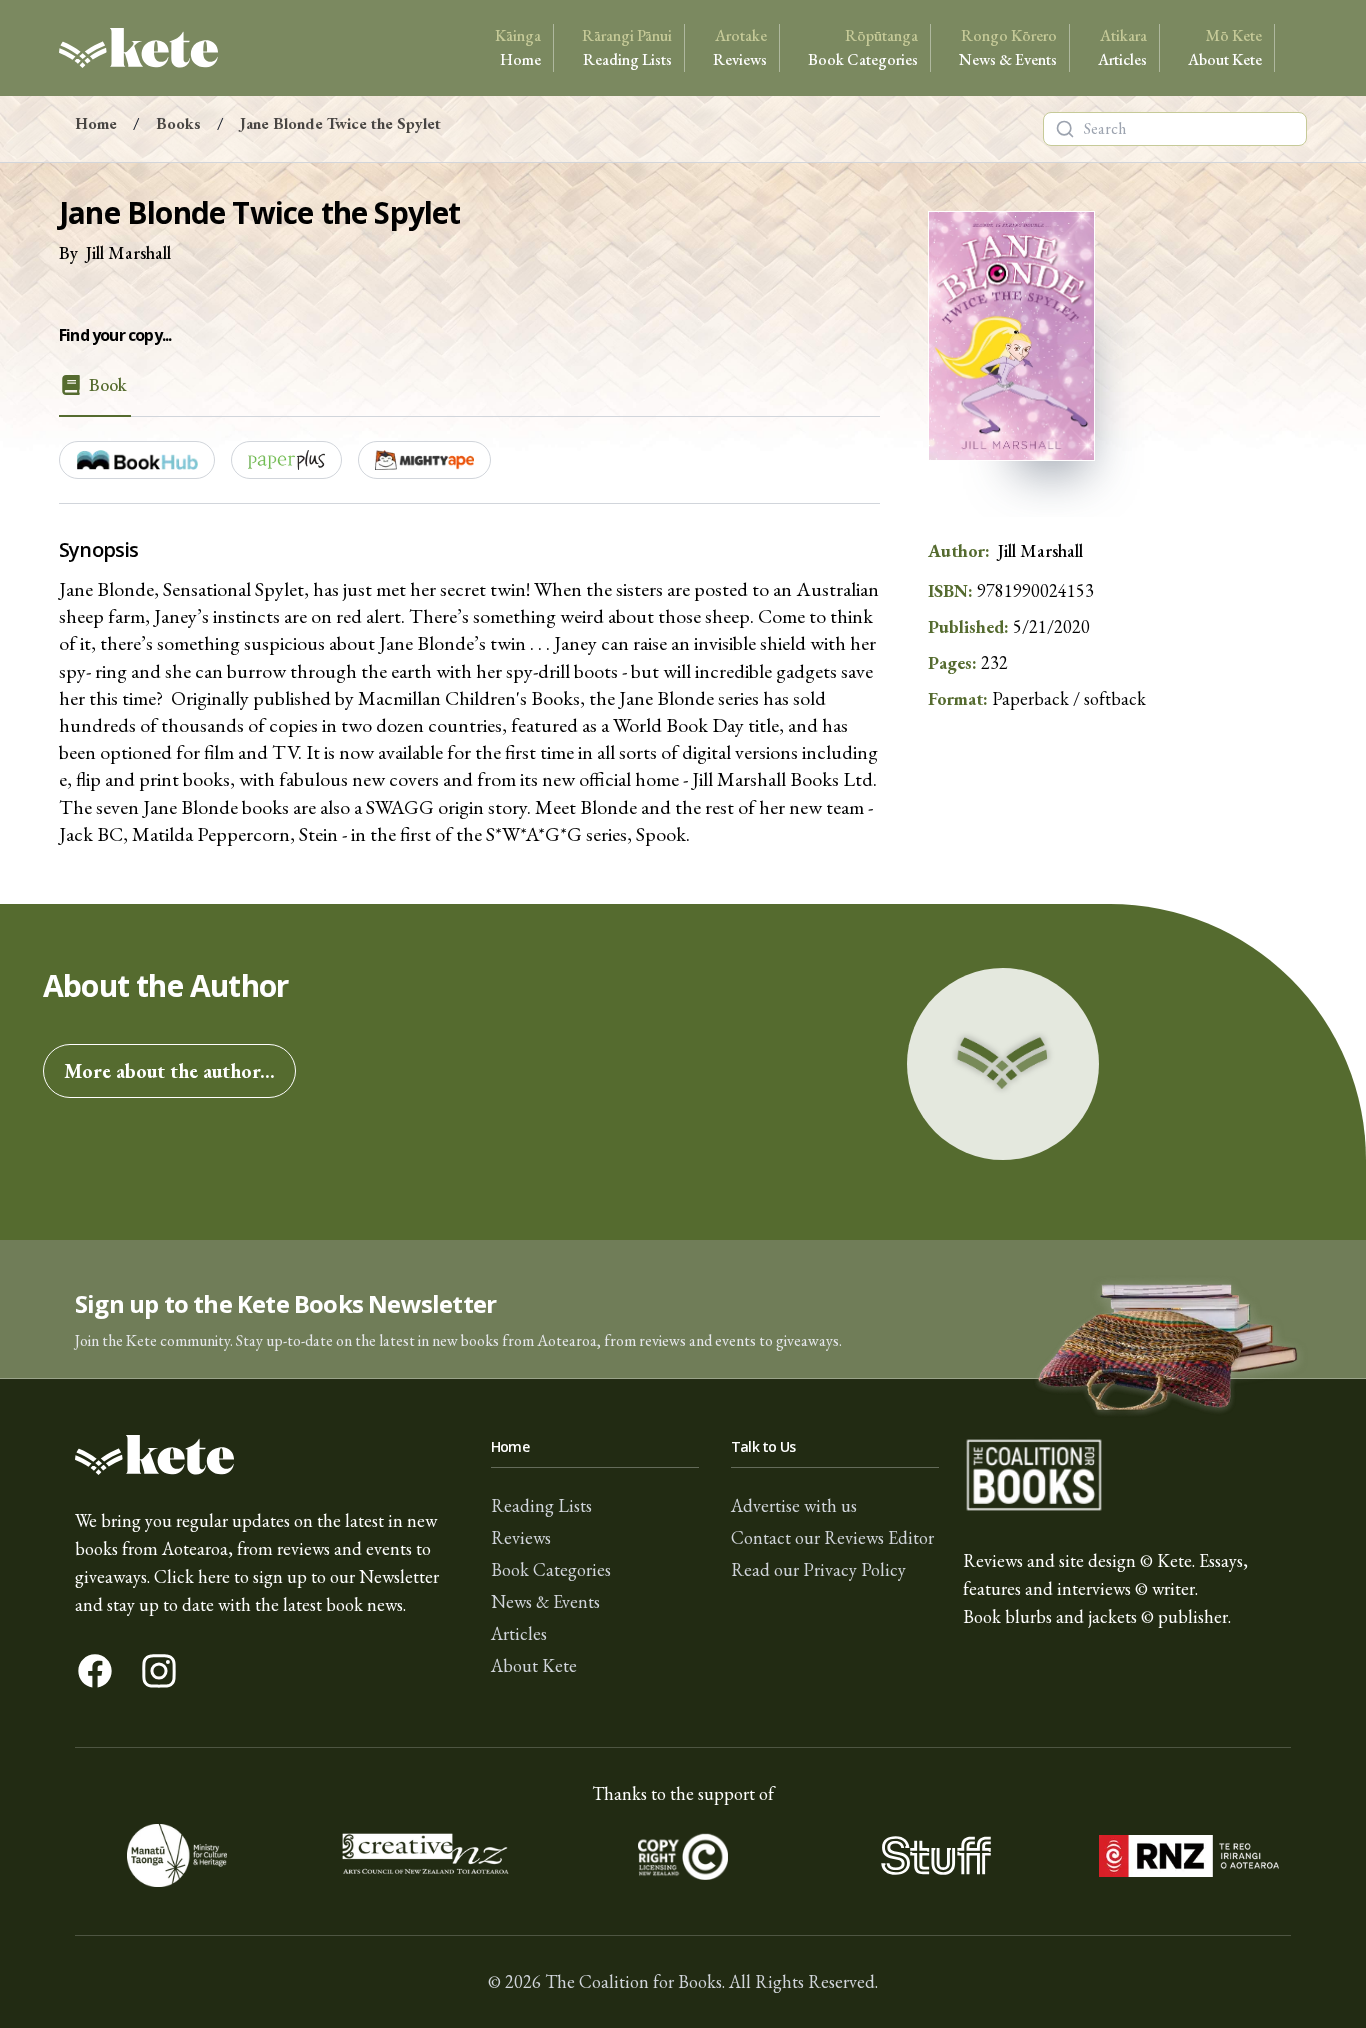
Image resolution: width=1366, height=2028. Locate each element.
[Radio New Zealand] (1188, 1855)
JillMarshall (128, 252)
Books (178, 123)
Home (518, 47)
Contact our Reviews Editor (832, 1537)
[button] (683, 1309)
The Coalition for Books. (635, 1981)
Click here (192, 1576)
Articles (1122, 47)
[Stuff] (935, 1855)
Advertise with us (794, 1505)
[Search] (1065, 129)
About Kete (1225, 47)
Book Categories (863, 47)
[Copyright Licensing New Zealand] (683, 1855)
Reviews (740, 47)
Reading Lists (627, 47)
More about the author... (169, 1071)
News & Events (1008, 47)
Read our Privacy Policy (818, 1569)
